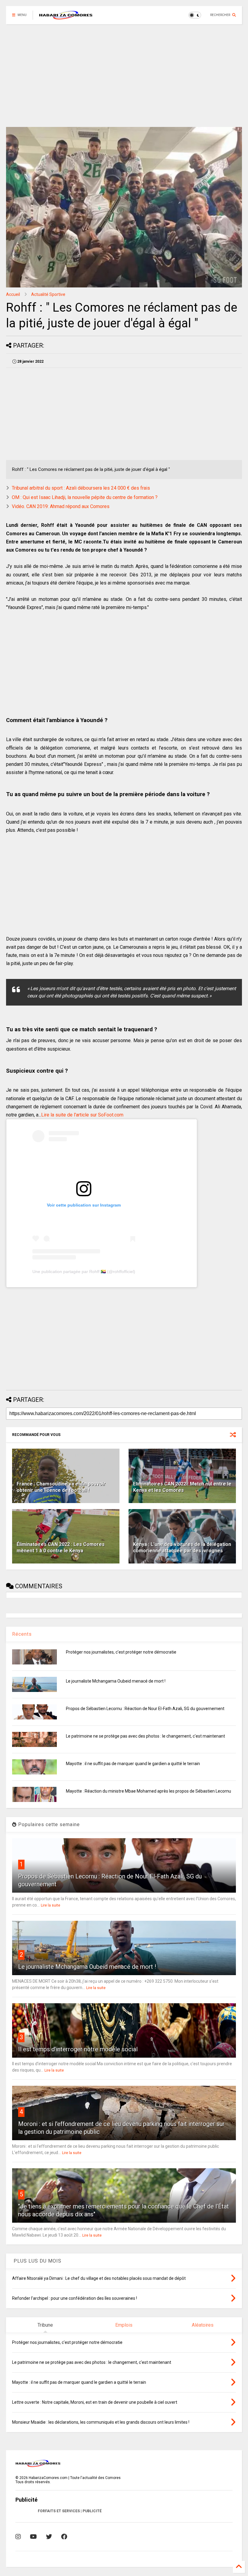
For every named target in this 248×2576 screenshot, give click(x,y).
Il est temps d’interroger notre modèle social (78, 2049)
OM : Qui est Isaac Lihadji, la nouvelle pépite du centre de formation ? (85, 497)
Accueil (13, 294)
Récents (22, 1634)
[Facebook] (64, 2537)
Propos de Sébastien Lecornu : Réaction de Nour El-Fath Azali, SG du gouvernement (145, 1709)
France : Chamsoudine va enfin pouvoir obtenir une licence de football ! (61, 1487)
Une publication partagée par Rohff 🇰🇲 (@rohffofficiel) (84, 1272)
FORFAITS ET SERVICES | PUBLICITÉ (70, 2511)
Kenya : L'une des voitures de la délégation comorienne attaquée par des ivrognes (182, 1547)
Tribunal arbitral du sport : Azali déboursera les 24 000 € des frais (81, 488)
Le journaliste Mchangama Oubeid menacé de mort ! (116, 1681)
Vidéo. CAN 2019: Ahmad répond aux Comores (61, 506)
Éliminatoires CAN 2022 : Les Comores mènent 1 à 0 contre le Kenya (61, 1547)
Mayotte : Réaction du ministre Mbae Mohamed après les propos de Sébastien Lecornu (148, 1791)
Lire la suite (51, 1905)
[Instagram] (18, 2537)
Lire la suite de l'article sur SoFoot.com (82, 1115)
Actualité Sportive (48, 294)
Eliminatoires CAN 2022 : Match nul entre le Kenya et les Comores (182, 1487)
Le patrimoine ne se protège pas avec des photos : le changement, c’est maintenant (145, 1736)
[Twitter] (49, 2537)
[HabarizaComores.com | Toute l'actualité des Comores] (66, 17)
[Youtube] (33, 2537)
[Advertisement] (124, 76)
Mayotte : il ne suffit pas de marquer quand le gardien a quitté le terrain (133, 1764)
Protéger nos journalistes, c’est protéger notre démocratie (121, 1652)
